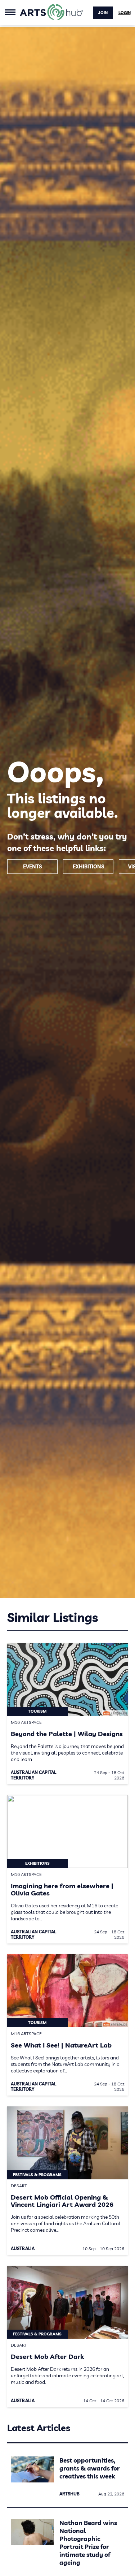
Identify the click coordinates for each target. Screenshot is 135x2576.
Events (32, 867)
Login (125, 13)
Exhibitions (88, 867)
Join (103, 13)
